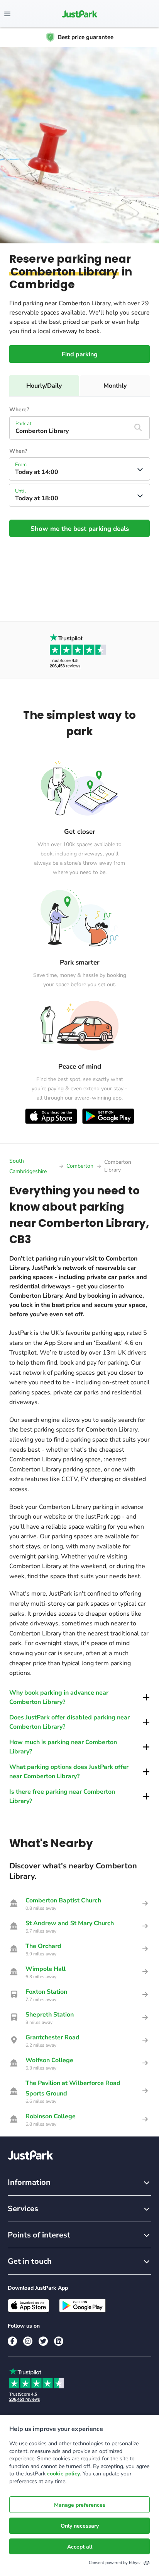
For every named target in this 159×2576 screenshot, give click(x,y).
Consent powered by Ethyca (115, 2563)
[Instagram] (28, 2341)
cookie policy (63, 2474)
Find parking (80, 354)
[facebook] (12, 2341)
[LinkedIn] (59, 2341)
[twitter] (43, 2341)
